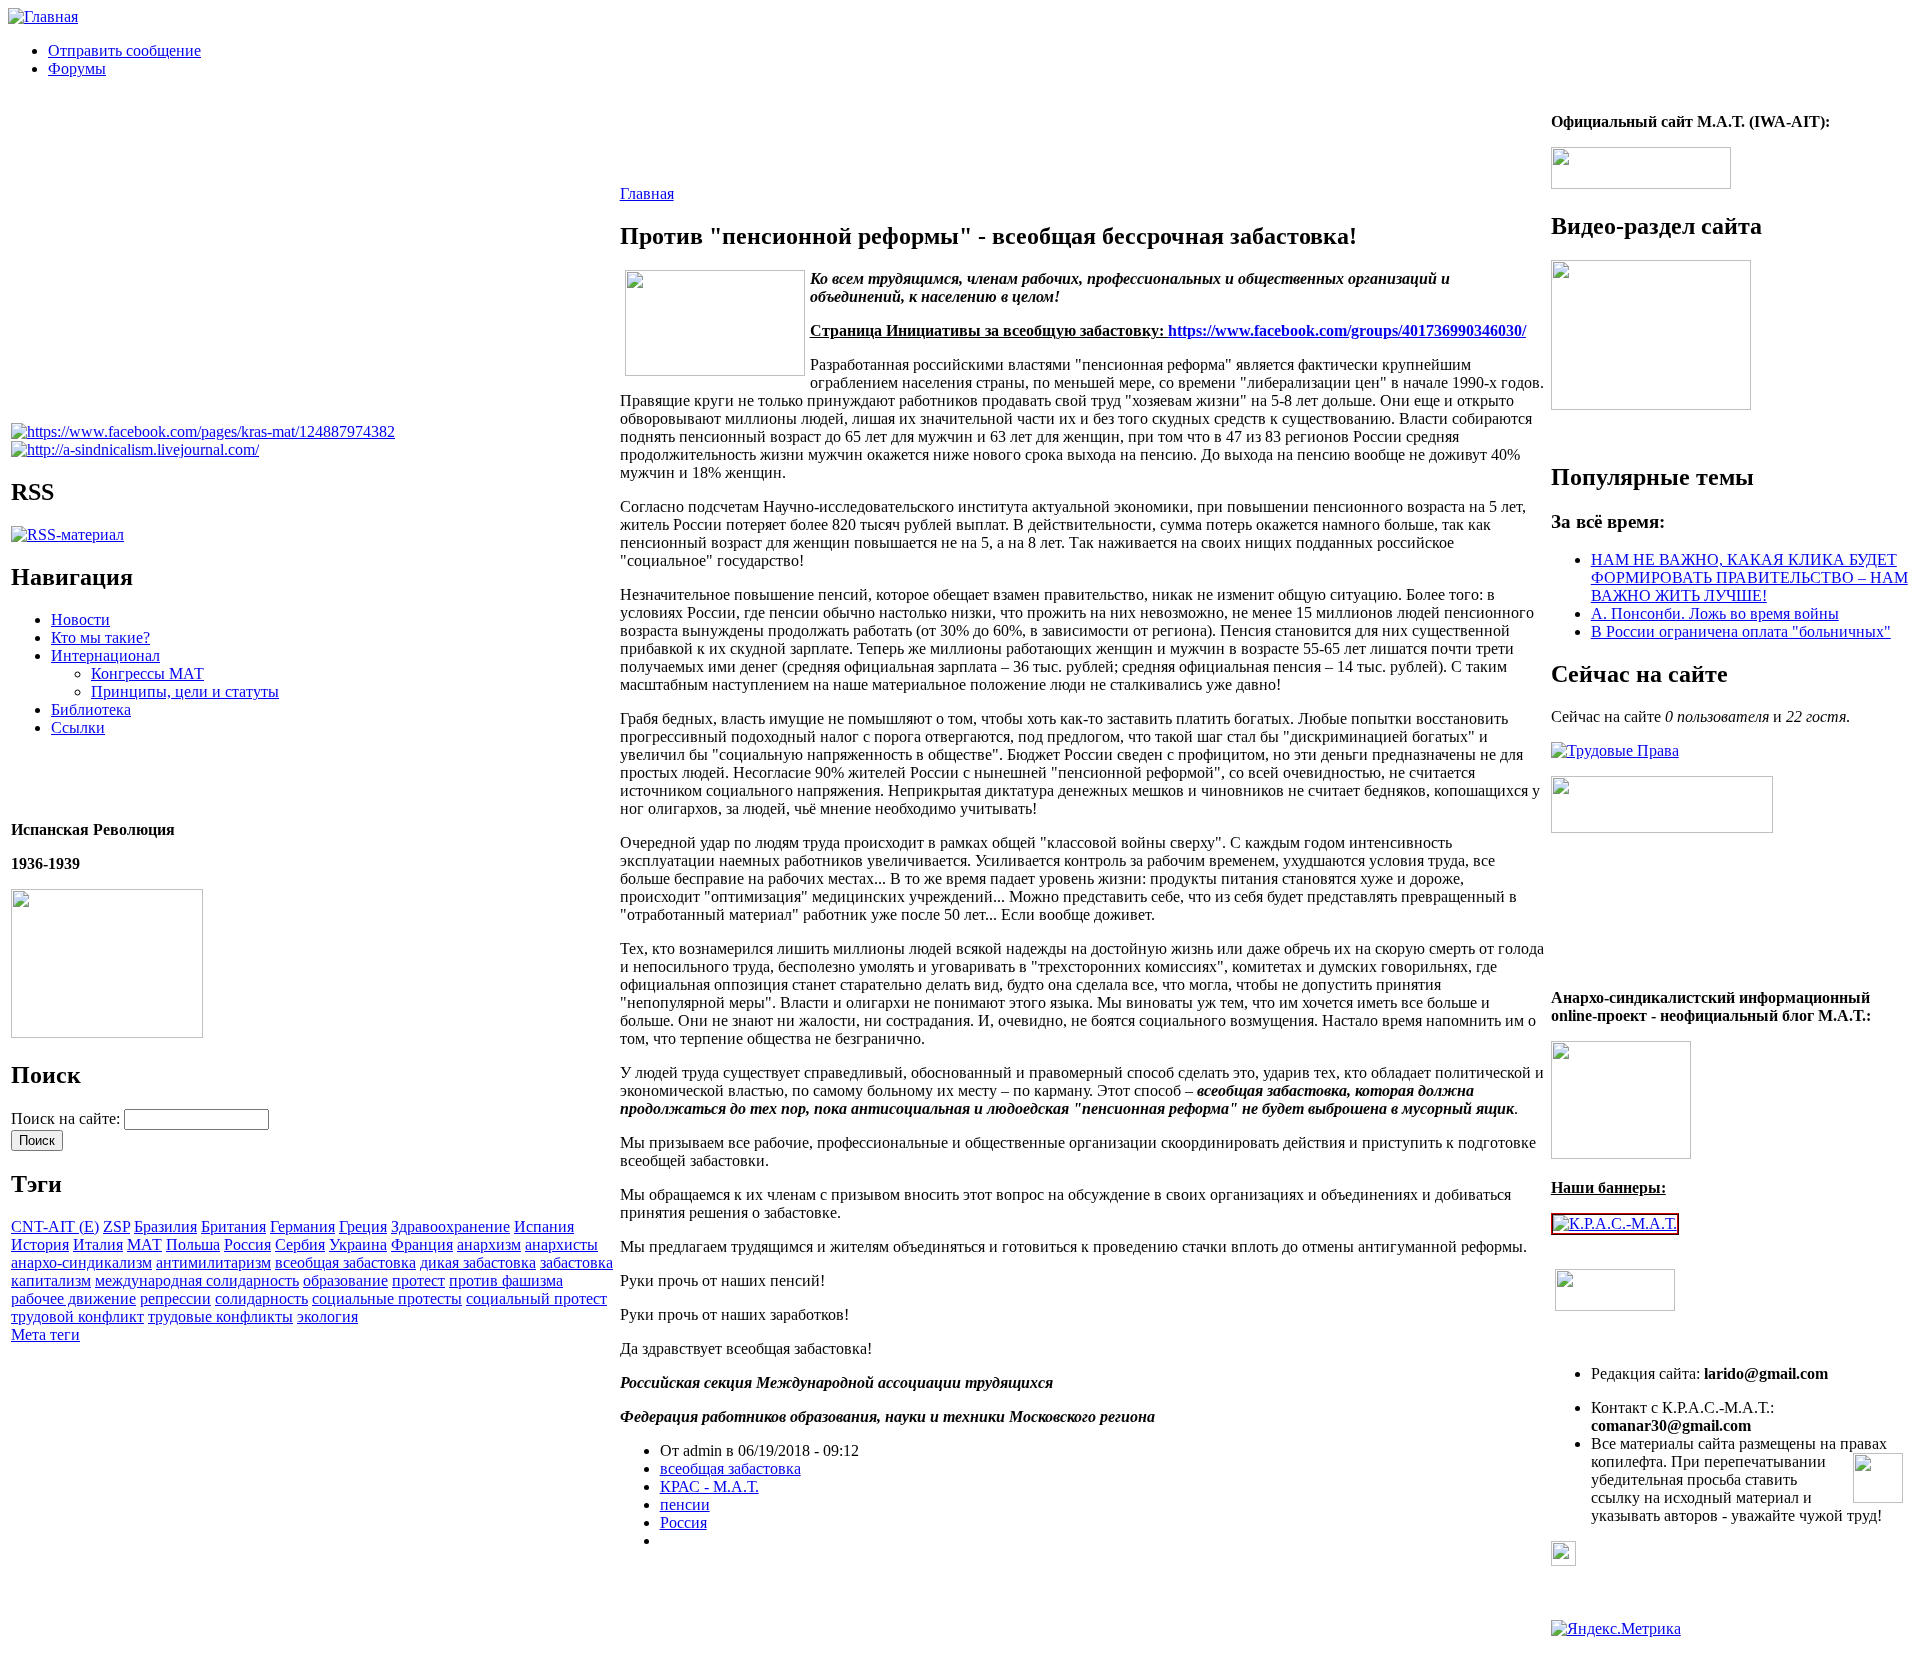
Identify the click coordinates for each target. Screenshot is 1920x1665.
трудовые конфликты (220, 1316)
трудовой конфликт (77, 1316)
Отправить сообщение (124, 50)
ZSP (116, 1226)
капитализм (51, 1280)
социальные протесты (387, 1298)
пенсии (685, 1504)
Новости (80, 619)
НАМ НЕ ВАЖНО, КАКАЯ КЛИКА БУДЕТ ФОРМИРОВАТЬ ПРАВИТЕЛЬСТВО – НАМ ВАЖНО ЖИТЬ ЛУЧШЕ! (1749, 577)
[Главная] (43, 16)
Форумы (77, 68)
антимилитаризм (213, 1262)
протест (418, 1280)
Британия (233, 1226)
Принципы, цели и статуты (185, 691)
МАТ (144, 1244)
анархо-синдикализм (81, 1262)
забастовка (576, 1262)
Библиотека (91, 709)
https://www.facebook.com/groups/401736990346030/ (1347, 330)
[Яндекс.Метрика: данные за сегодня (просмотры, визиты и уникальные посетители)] (1616, 1629)
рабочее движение (73, 1298)
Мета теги (45, 1334)
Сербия (300, 1244)
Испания (544, 1226)
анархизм (489, 1244)
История (40, 1244)
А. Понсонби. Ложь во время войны (1715, 613)
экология (327, 1316)
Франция (422, 1244)
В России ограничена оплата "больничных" (1741, 631)
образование (345, 1280)
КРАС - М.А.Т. (709, 1486)
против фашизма (506, 1280)
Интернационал (105, 655)
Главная (647, 193)
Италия (98, 1244)
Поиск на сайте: (67, 1118)
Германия (302, 1226)
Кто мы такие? (100, 637)
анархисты (561, 1244)
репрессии (175, 1298)
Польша (193, 1244)
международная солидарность (197, 1280)
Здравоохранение (450, 1226)
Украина (358, 1244)
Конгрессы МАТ (147, 673)
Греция (363, 1226)
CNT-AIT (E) (55, 1226)
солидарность (261, 1298)
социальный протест (536, 1298)
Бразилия (165, 1226)
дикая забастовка (478, 1262)
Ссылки (78, 727)
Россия (247, 1244)
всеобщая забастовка (345, 1262)
